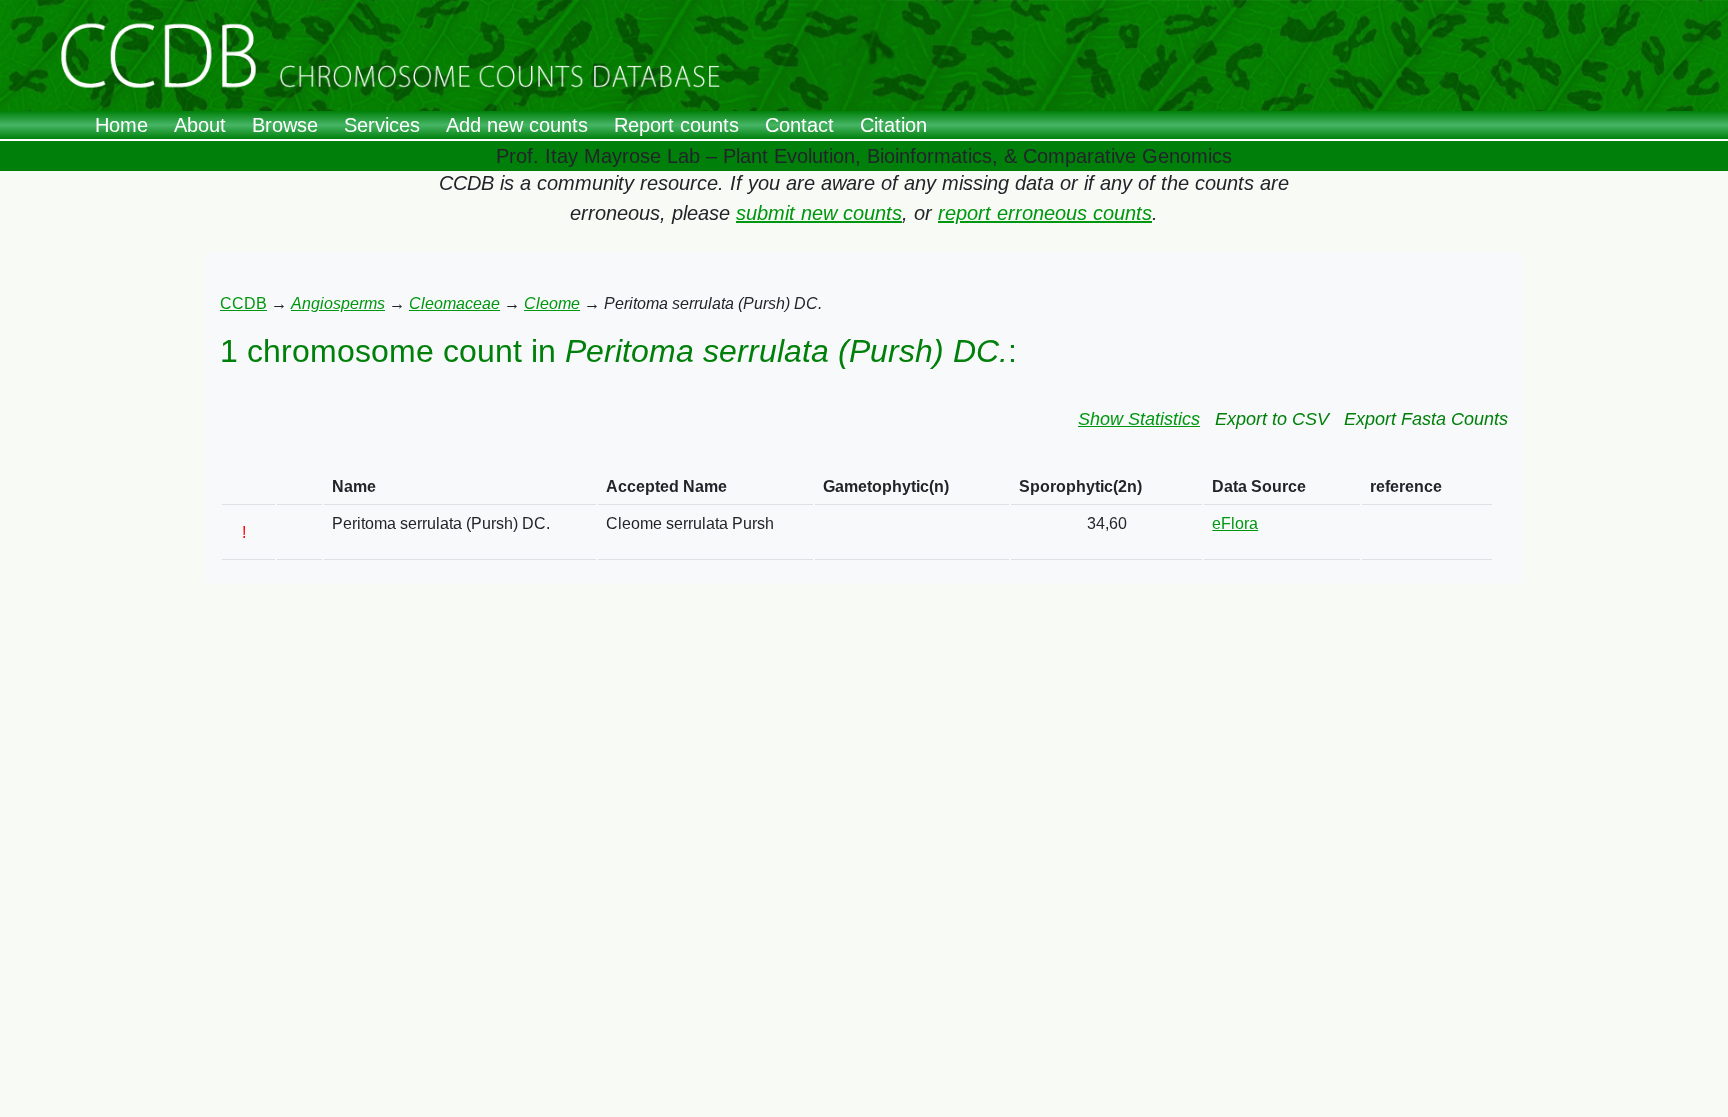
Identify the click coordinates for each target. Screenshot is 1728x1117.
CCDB (243, 303)
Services (382, 125)
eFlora (1235, 523)
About (200, 125)
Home (121, 125)
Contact (799, 125)
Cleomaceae (454, 303)
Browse (285, 125)
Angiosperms (338, 303)
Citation (893, 125)
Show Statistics (1139, 419)
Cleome (552, 303)
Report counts (676, 125)
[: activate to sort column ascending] (248, 487)
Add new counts (517, 125)
